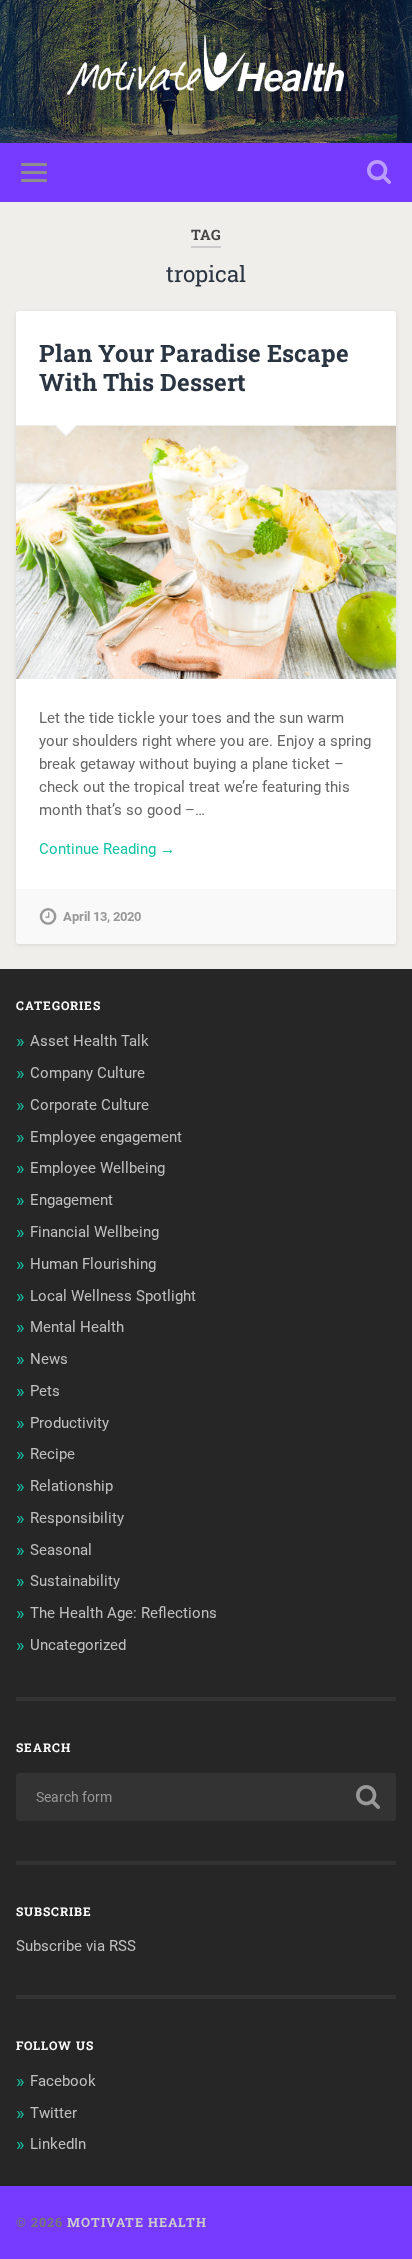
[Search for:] (205, 1797)
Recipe (52, 1454)
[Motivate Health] (205, 71)
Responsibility (77, 1518)
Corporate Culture (89, 1105)
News (49, 1359)
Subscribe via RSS (76, 1946)
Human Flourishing (93, 1264)
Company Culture (87, 1073)
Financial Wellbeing (94, 1232)
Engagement (71, 1200)
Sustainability (75, 1581)
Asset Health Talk (89, 1041)
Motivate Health (137, 2222)
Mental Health (77, 1327)
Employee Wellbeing (97, 1168)
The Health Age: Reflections (123, 1613)
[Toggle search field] (379, 172)
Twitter (53, 2113)
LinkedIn (58, 2144)
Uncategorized (78, 1645)
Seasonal (61, 1550)
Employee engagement (106, 1137)
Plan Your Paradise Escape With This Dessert (194, 367)
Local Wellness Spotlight (113, 1296)
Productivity (69, 1423)
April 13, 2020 (102, 916)
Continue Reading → (107, 849)
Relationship (71, 1486)
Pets (45, 1391)
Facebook (63, 2081)
